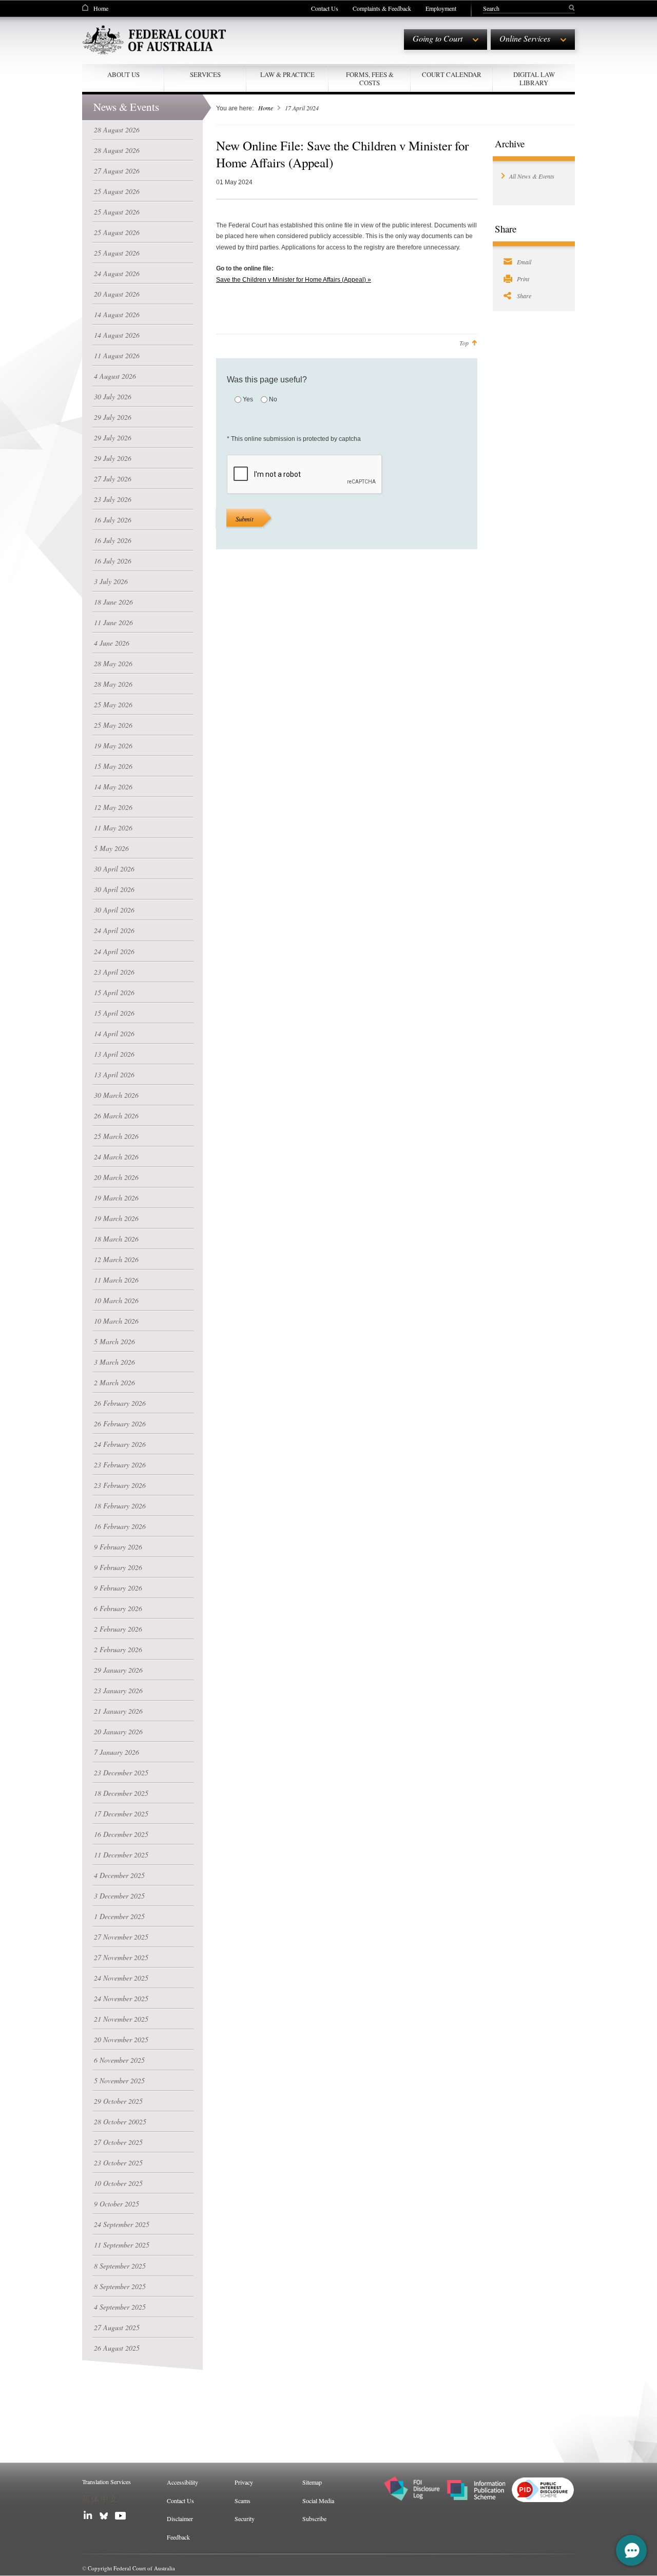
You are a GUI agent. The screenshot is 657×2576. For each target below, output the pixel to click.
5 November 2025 (119, 2080)
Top (464, 343)
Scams (243, 2501)
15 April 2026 (114, 992)
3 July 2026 (111, 581)
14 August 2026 (117, 314)
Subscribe (314, 2519)
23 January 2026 (118, 1690)
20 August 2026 (117, 294)
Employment (441, 8)
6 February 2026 (118, 1608)
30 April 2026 (114, 869)
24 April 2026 (114, 930)
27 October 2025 (118, 2142)
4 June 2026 (112, 643)
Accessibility (182, 2482)
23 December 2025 (121, 1773)
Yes (248, 399)
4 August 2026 (115, 376)
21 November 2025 (121, 2019)
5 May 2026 (111, 848)
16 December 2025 (121, 1834)
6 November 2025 (119, 2060)
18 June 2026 (113, 602)
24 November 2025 (121, 1978)
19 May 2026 (113, 745)
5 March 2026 (114, 1341)
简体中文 (101, 2499)
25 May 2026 (113, 704)
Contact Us (325, 8)
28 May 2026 (113, 663)
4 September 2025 (120, 2307)
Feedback (178, 2537)
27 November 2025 (121, 1937)
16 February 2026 (120, 1526)
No (273, 399)
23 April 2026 (114, 972)
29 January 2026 (118, 1670)
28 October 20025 (120, 2122)
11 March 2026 (116, 1280)
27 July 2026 (113, 479)
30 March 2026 (116, 1095)
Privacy (244, 2482)
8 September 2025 (120, 2266)
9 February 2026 (118, 1547)
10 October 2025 (118, 2183)
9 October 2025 (117, 2204)
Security (245, 2519)
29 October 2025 (118, 2101)
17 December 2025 (121, 1814)
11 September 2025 (122, 2245)
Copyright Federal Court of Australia (131, 2568)
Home (101, 8)
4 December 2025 (119, 1875)
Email (524, 262)
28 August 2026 (117, 130)
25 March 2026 (116, 1136)
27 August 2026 (117, 171)
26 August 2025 (117, 2348)
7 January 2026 (117, 1752)
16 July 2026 (113, 520)
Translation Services (107, 2482)
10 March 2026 (116, 1300)
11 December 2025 (121, 1855)
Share (524, 296)
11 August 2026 (117, 355)
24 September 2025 (122, 2224)
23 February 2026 (120, 1465)
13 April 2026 (114, 1054)
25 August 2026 (117, 191)
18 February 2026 (120, 1506)
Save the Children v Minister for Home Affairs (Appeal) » (294, 280)
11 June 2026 (113, 622)
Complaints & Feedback (382, 8)
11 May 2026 (113, 828)
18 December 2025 (121, 1793)
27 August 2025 (117, 2327)
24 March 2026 (116, 1157)
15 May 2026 (113, 766)
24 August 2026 (117, 273)
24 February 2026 (120, 1444)
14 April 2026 (114, 1033)
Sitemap (312, 2482)
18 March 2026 (116, 1239)
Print (523, 279)
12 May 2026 (113, 807)
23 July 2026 (113, 499)
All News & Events (532, 176)
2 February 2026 (118, 1629)
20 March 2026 (116, 1177)
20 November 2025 (121, 2039)
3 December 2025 (119, 1896)
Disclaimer (180, 2519)
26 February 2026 (120, 1403)
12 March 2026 (116, 1259)
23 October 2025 (118, 2163)
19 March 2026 (116, 1198)
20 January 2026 (118, 1731)
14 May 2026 (113, 787)
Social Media (318, 2501)
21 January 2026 (118, 1711)
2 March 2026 (114, 1382)
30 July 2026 (113, 396)
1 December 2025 (119, 1916)
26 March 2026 (116, 1116)
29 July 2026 (113, 417)
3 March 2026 (114, 1362)
